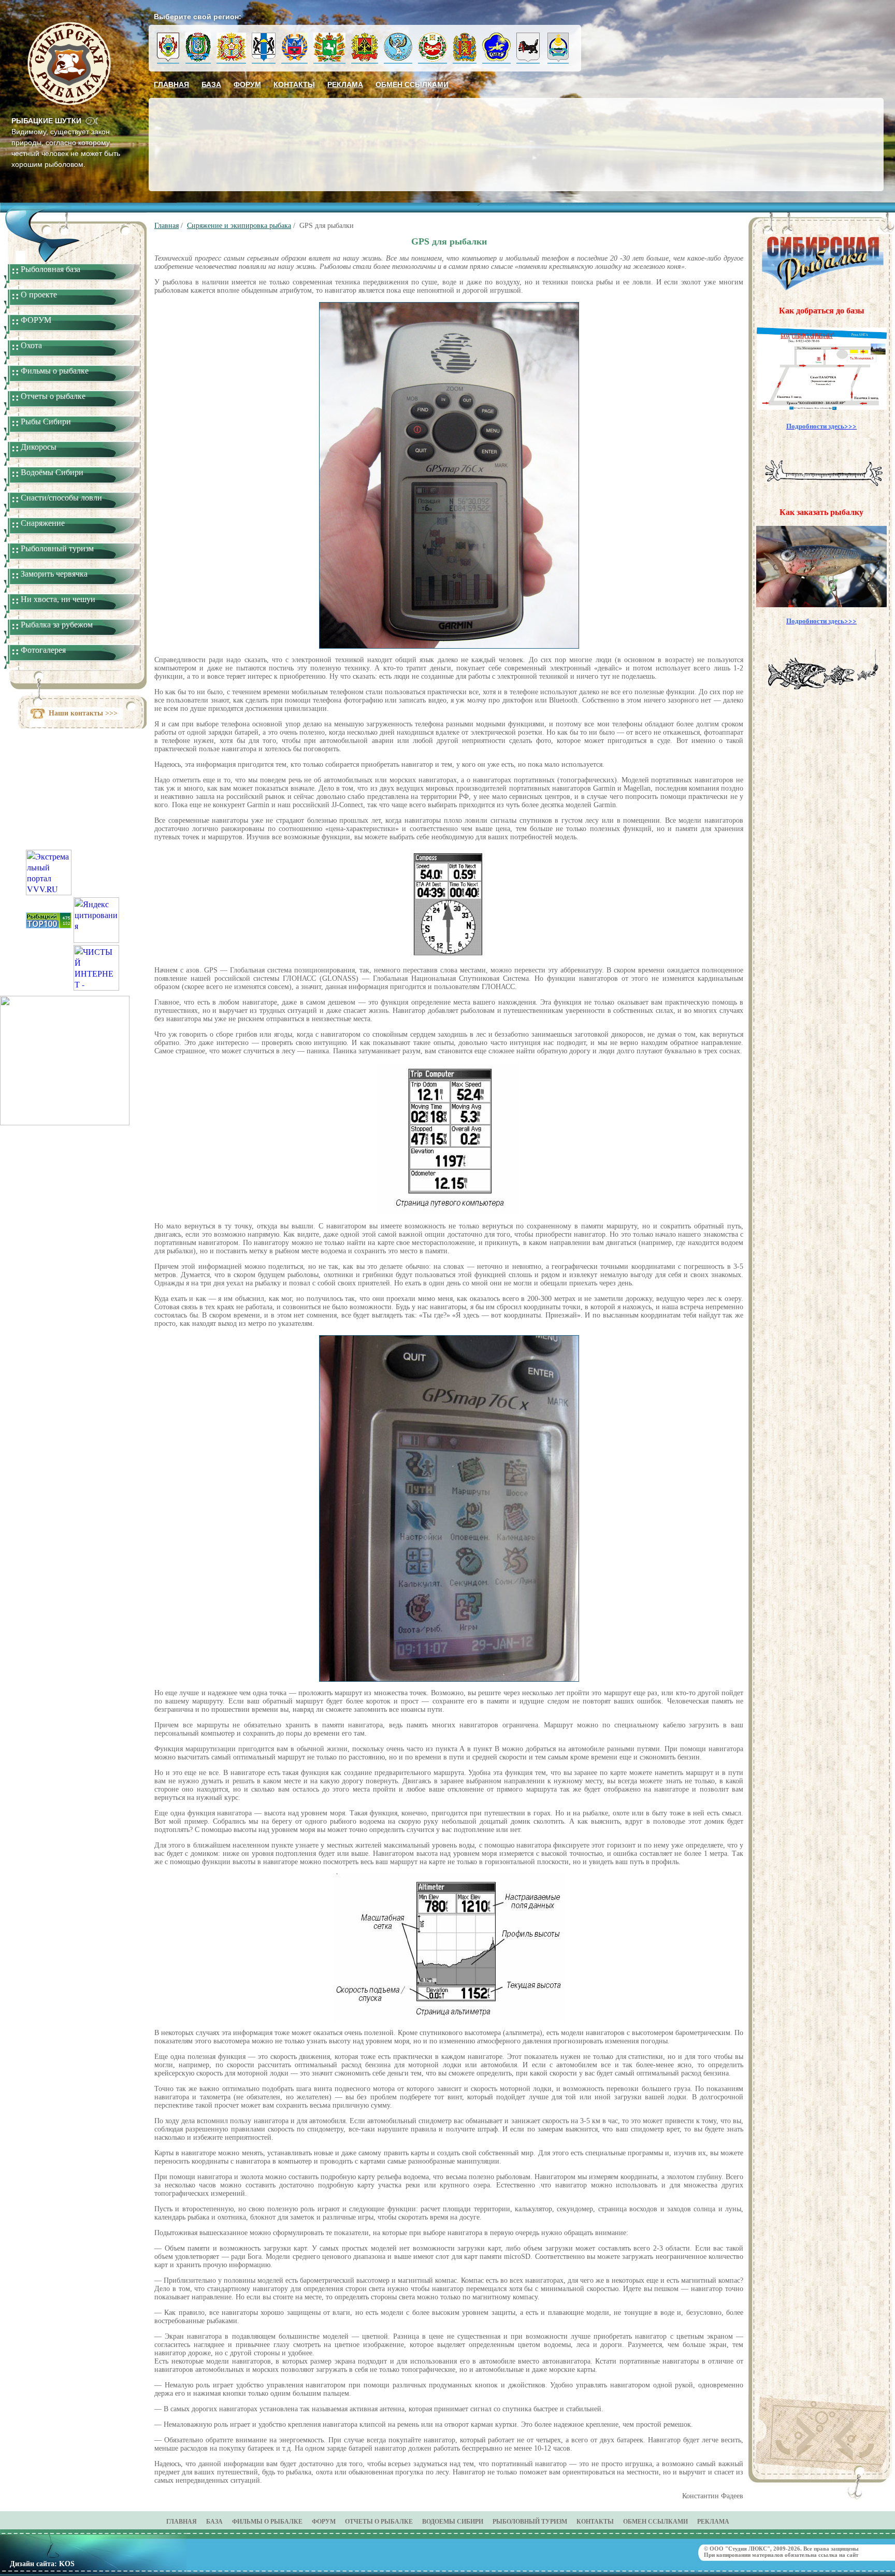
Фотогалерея (43, 650)
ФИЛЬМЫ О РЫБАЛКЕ (267, 2522)
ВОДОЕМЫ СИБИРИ (453, 2522)
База (211, 84)
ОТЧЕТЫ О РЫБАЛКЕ (379, 2522)
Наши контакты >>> (83, 713)
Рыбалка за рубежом (57, 625)
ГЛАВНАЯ (182, 2522)
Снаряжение (43, 523)
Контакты (294, 84)
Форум (247, 84)
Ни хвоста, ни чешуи (58, 599)
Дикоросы (39, 447)
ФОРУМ (36, 320)
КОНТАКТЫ (595, 2522)
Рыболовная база (50, 269)
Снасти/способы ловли (61, 498)
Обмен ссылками (412, 84)
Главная (171, 84)
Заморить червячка (54, 574)
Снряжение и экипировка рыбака (239, 226)
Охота (31, 345)
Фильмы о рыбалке (55, 371)
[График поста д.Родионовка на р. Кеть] (65, 1122)
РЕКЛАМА (713, 2522)
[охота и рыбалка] (49, 925)
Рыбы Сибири (46, 421)
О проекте (39, 295)
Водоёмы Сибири (52, 472)
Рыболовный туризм (57, 548)
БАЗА (214, 2522)
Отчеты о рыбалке (53, 396)
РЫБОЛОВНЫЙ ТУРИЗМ (530, 2522)
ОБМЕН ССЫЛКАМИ (655, 2522)
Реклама (345, 84)
